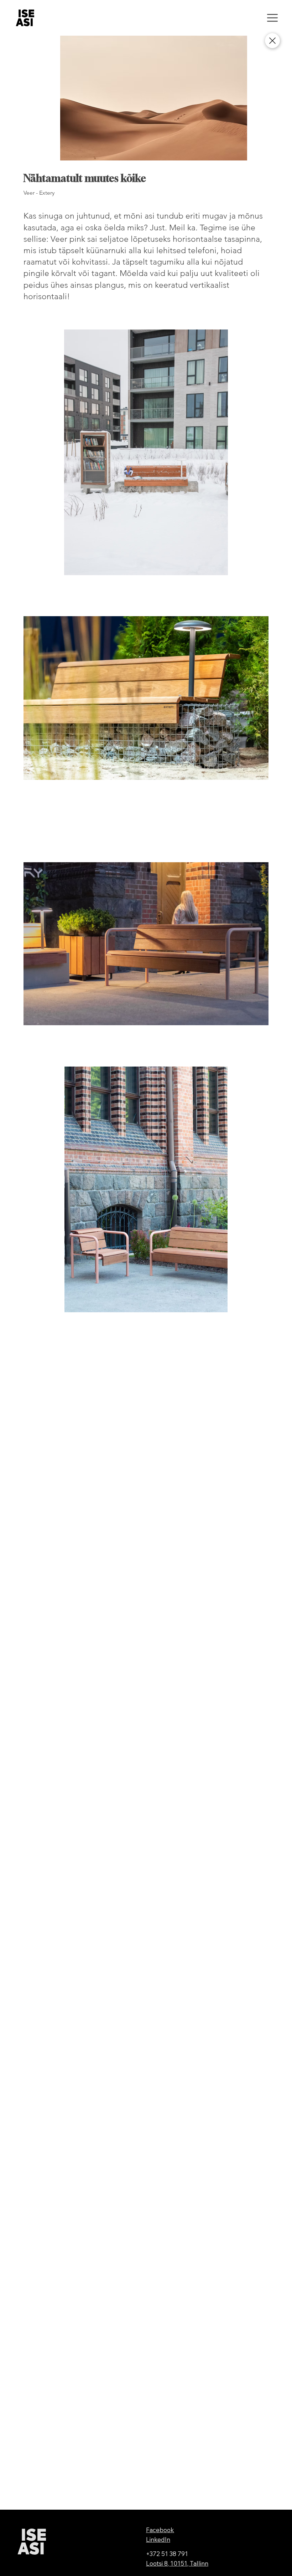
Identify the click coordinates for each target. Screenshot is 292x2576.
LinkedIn (158, 2539)
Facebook (160, 2530)
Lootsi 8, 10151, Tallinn (177, 2563)
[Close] (272, 41)
